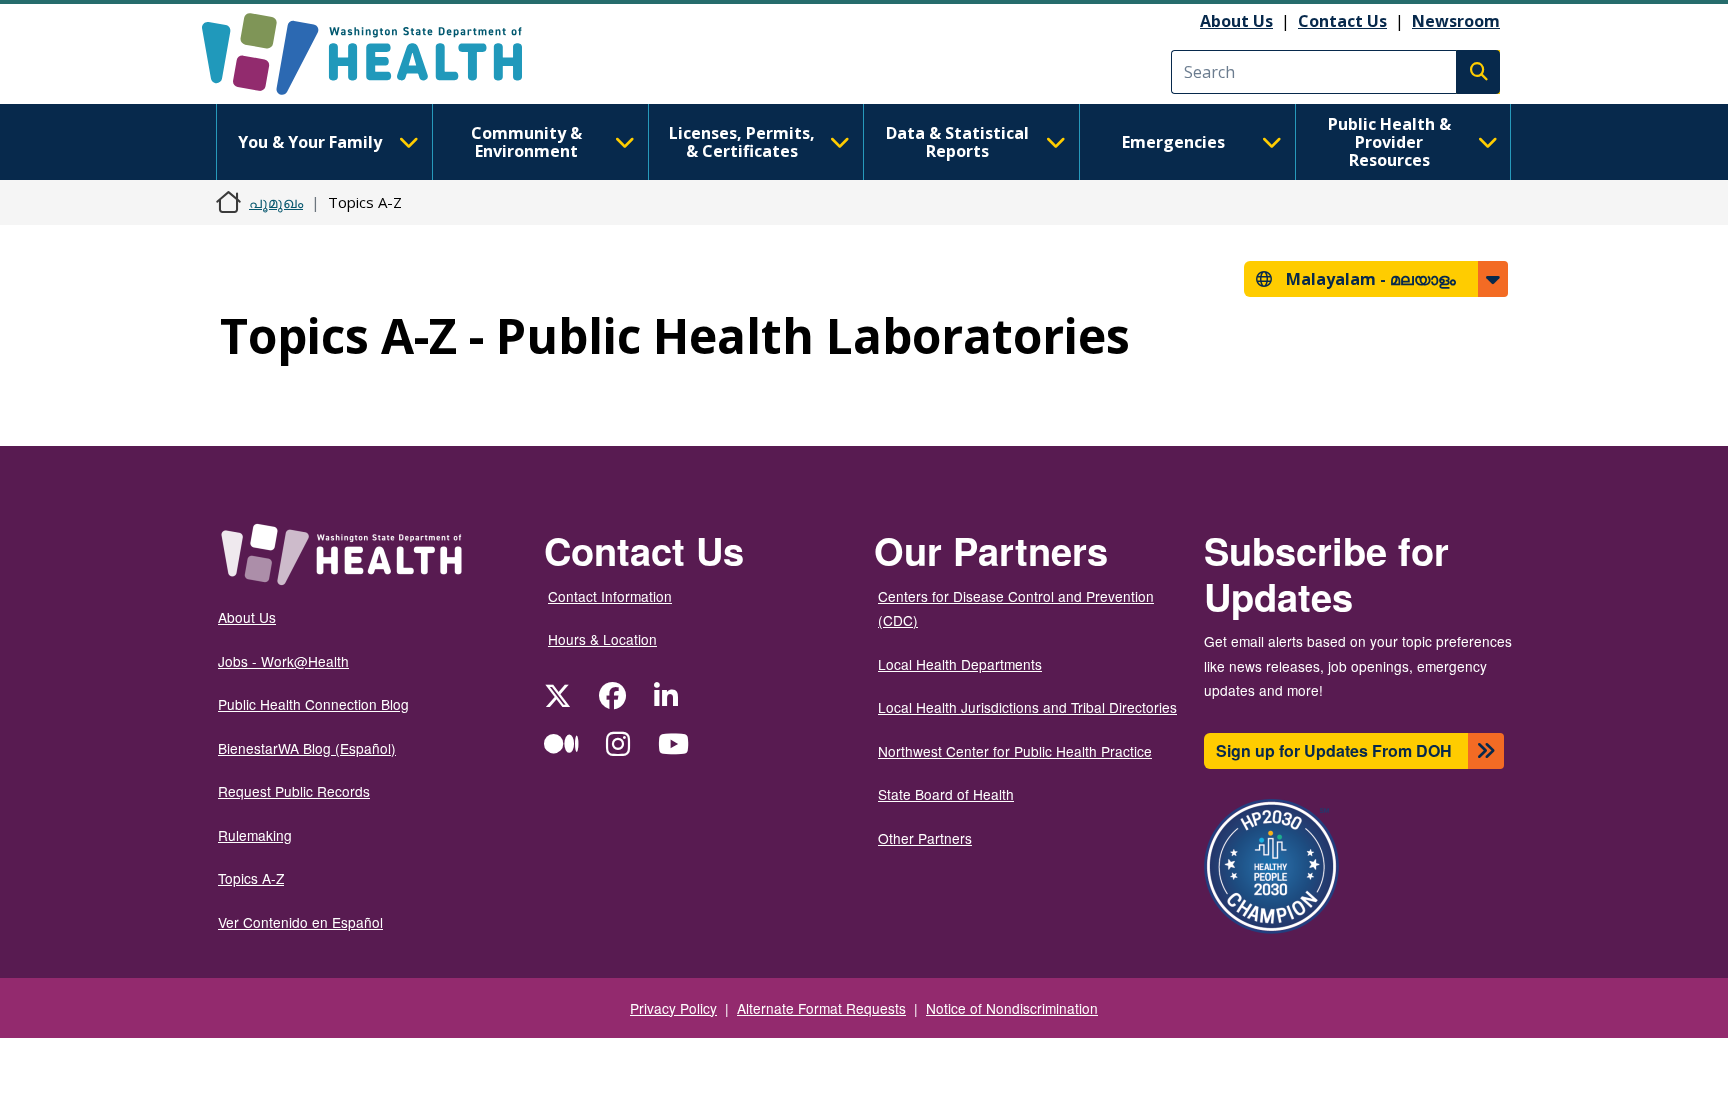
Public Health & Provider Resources (1389, 142)
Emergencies (1173, 142)
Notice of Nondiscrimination (1012, 1008)
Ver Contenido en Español (300, 922)
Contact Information (610, 596)
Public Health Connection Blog (313, 704)
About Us (1236, 21)
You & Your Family (310, 142)
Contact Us (1342, 21)
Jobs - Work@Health (283, 661)
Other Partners (925, 838)
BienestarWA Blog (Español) (307, 748)
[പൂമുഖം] (379, 54)
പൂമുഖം (276, 202)
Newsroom (1456, 21)
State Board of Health (946, 794)
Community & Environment (526, 142)
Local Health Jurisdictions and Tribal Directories (1027, 707)
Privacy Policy (673, 1008)
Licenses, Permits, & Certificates (742, 142)
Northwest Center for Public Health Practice (1015, 751)
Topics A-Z (251, 878)
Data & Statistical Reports (957, 142)
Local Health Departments (960, 664)
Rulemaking (255, 835)
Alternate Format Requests (821, 1008)
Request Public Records (294, 791)
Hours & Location (602, 639)
